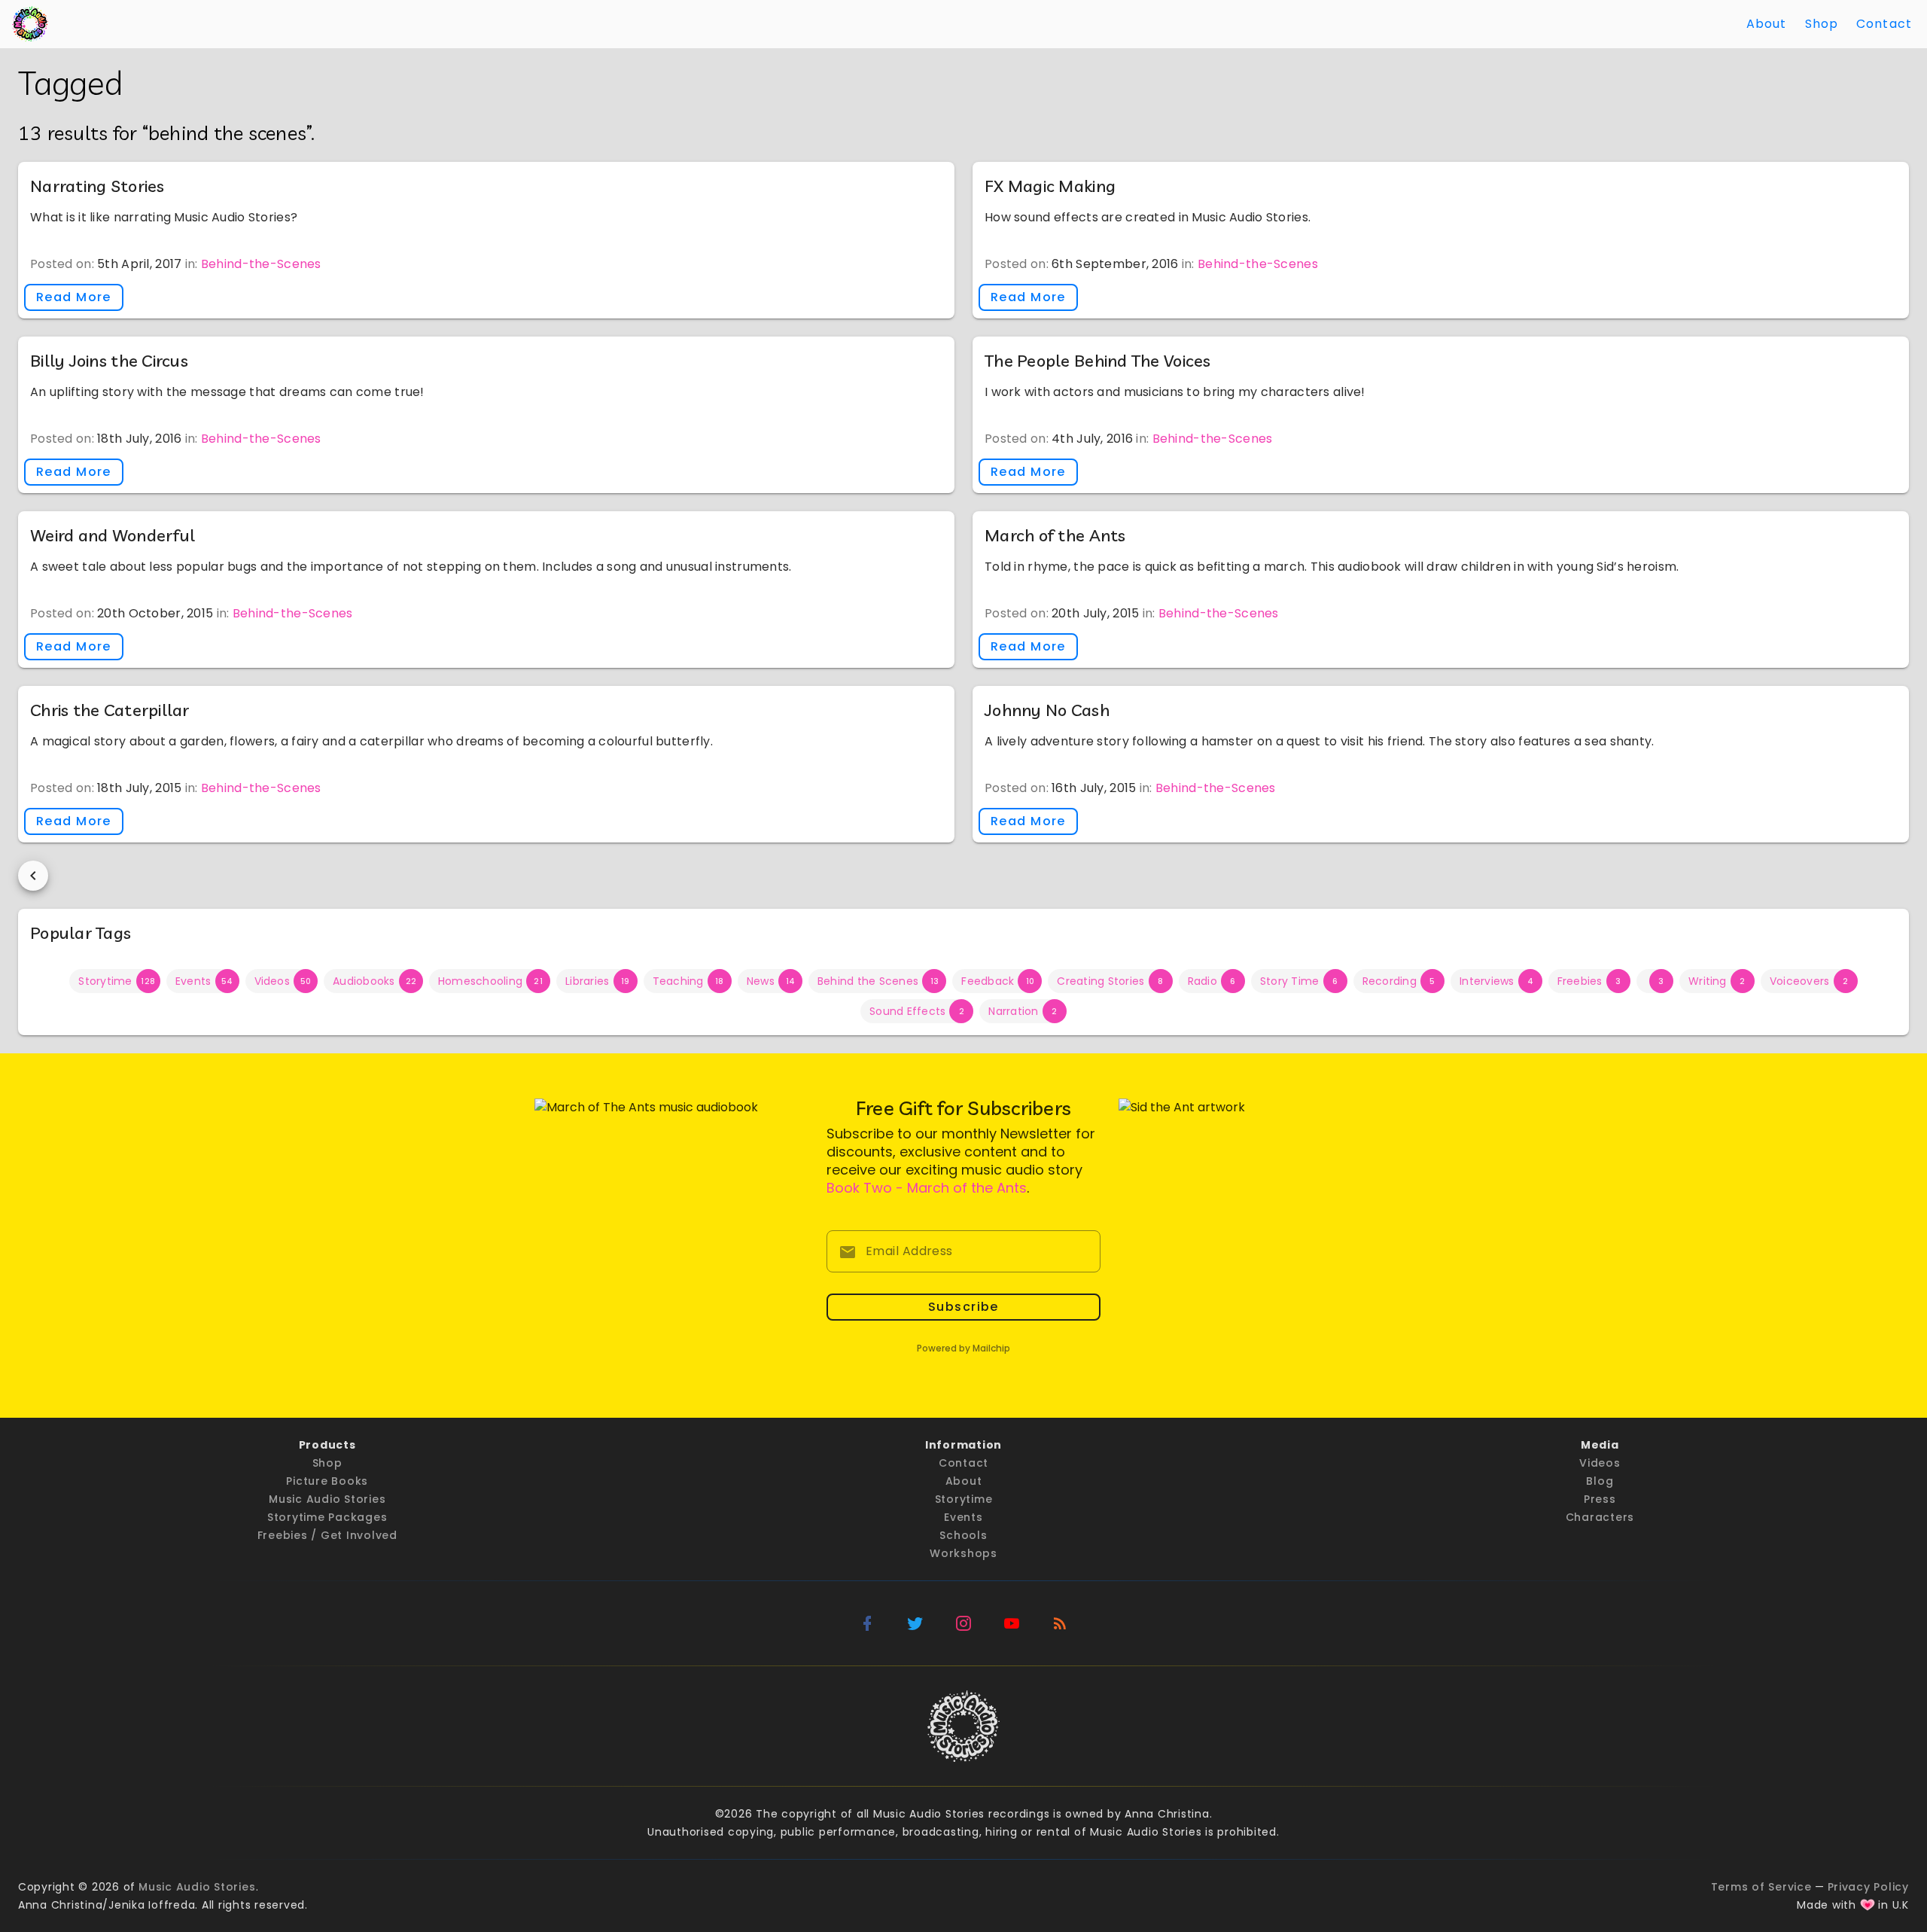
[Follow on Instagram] (963, 1623)
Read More (74, 297)
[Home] (30, 24)
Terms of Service (1761, 1887)
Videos (1600, 1463)
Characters (1600, 1517)
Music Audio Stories (327, 1499)
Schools (963, 1535)
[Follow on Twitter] (915, 1623)
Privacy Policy (1869, 1887)
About (1767, 24)
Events (963, 1517)
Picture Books (327, 1481)
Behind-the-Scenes (261, 264)
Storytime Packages (327, 1517)
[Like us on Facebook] (867, 1623)
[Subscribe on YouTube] (1012, 1623)
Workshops (963, 1553)
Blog (1600, 1481)
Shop (1822, 24)
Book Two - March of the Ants (927, 1188)
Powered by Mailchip (963, 1348)
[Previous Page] (33, 876)
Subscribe (963, 1307)
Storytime (964, 1499)
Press (1600, 1499)
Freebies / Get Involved (327, 1535)
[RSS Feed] (1060, 1623)
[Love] (1868, 1905)
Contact (1884, 24)
